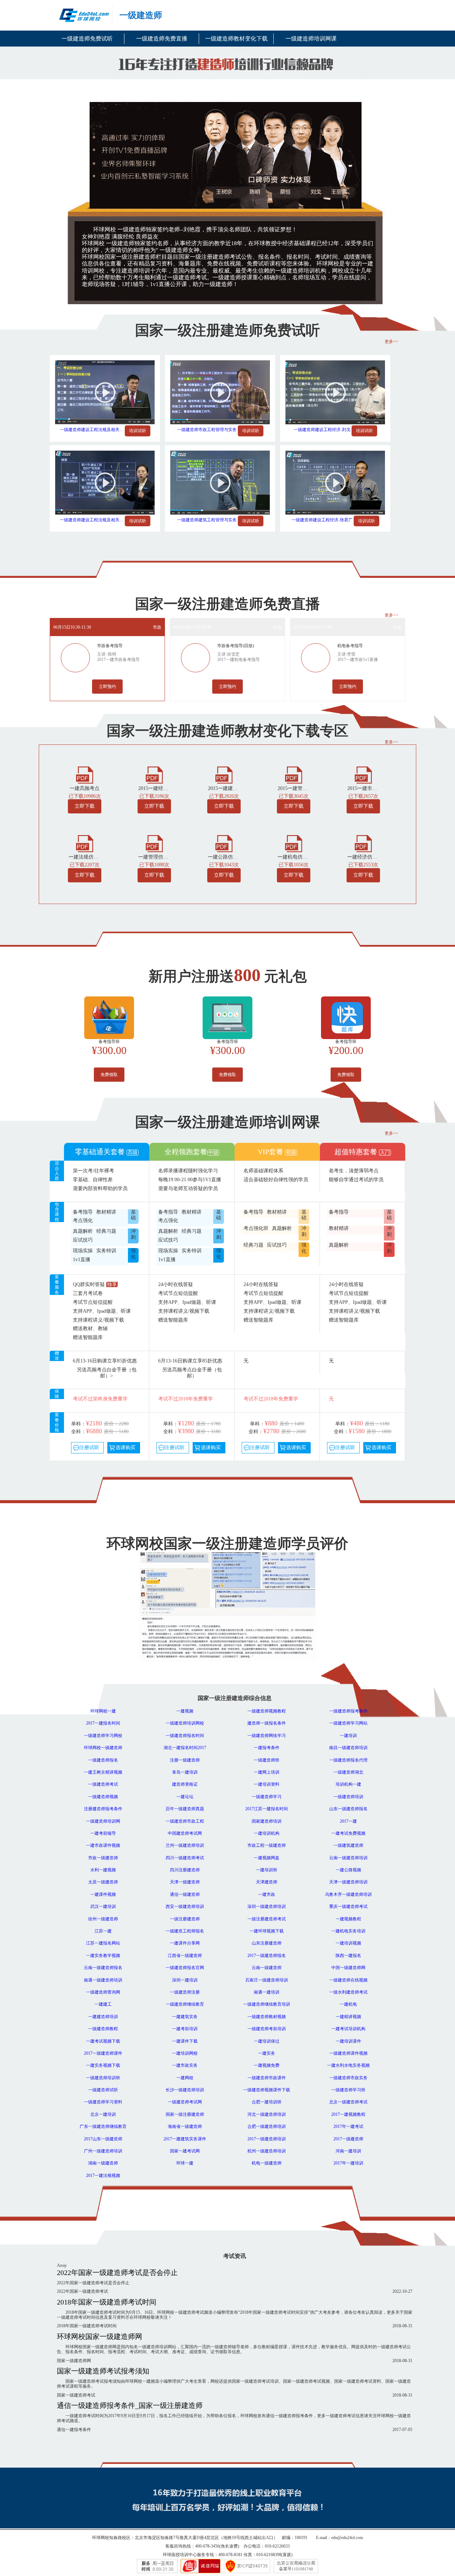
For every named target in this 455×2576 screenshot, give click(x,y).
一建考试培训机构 (348, 2029)
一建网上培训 (267, 1772)
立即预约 (107, 687)
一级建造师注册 (185, 1992)
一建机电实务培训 (348, 1931)
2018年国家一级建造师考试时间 (107, 2302)
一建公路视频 (348, 1870)
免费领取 (109, 1075)
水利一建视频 (103, 1870)
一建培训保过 (267, 2041)
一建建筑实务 (185, 2017)
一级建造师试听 (103, 2090)
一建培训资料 (267, 1784)
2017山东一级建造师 (103, 2139)
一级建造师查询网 (103, 1992)
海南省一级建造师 (185, 2126)
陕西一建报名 (348, 1956)
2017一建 (348, 1821)
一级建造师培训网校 (185, 1723)
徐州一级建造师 (103, 1919)
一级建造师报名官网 (185, 1968)
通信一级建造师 (185, 1894)
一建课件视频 (103, 1894)
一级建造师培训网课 (311, 39)
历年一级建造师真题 (185, 1809)
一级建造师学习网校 (103, 1736)
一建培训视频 (348, 1943)
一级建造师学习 (267, 1797)
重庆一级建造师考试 (348, 1907)
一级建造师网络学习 (267, 1736)
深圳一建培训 (185, 1980)
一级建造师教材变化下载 (236, 39)
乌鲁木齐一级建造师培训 (348, 1894)
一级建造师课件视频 (348, 2053)
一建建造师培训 (103, 2017)
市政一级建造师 (103, 1858)
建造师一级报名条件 (267, 1723)
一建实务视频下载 (103, 2065)
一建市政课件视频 (103, 1845)
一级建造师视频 (103, 1797)
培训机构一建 (348, 1784)
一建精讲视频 (348, 2017)
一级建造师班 (267, 1760)
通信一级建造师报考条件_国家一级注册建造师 (130, 2405)
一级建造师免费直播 (162, 39)
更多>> (391, 342)
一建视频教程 (348, 1919)
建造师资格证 (185, 1784)
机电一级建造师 (267, 2163)
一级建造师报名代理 (348, 1760)
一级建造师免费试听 (87, 39)
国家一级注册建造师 (185, 2114)
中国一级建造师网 (348, 1968)
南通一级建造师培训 (103, 1980)
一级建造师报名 (103, 1760)
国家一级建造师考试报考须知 (103, 2371)
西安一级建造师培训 (185, 1907)
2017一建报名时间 (103, 1723)
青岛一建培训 (185, 1772)
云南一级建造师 (267, 1968)
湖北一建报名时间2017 (185, 1748)
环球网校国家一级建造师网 (100, 2336)
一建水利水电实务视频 (348, 2065)
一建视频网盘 (267, 1858)
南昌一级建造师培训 (348, 1748)
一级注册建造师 (185, 1919)
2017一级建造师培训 (267, 2139)
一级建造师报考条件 (348, 1711)
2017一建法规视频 (103, 2176)
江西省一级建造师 (185, 1956)
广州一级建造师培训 (103, 2151)
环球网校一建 (103, 1711)
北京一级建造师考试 (348, 2102)
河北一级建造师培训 (267, 2114)
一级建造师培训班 (103, 2078)
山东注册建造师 (267, 1943)
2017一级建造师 (348, 2139)
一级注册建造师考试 (267, 1919)
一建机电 (348, 2004)
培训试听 (138, 431)
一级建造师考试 (103, 1784)
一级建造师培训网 (103, 1821)
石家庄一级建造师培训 (267, 1980)
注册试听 (89, 1448)
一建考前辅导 (103, 1833)
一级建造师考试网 (185, 2102)
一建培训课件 (348, 2041)
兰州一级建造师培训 (185, 1845)
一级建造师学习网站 (348, 1723)
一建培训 (348, 1736)
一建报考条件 (267, 1748)
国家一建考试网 (185, 2151)
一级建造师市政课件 (267, 2078)
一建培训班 (267, 1870)
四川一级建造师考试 (185, 1858)
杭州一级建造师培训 (267, 2151)
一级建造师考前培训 (267, 2029)
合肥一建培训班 (267, 2102)
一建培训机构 (267, 1833)
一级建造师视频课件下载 (267, 2090)
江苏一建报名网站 (103, 1943)
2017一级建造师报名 (267, 1956)
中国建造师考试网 (185, 1833)
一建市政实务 (185, 2065)
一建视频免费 (267, 2065)
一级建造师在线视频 (348, 1980)
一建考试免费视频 (348, 1833)
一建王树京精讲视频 (103, 1772)
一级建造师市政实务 (348, 2078)
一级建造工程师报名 (185, 1931)
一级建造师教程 (103, 2029)
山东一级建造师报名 (348, 1809)
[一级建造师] (81, 16)
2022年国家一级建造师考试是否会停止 (117, 2273)
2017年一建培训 (348, 2163)
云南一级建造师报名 (103, 1968)
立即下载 (85, 806)
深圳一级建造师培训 (267, 1907)
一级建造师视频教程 (267, 1711)
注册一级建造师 (185, 1760)
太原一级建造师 (103, 1882)
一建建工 (103, 2004)
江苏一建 (103, 1931)
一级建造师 (141, 15)
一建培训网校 (185, 2053)
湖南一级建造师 (103, 2163)
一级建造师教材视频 (267, 2017)
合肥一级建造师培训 (267, 2126)
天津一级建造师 (185, 1882)
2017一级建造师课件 (103, 2053)
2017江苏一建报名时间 (267, 1809)
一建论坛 (185, 1797)
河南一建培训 (348, 2151)
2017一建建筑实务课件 (185, 2139)
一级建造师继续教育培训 (267, 2004)
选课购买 (125, 1448)
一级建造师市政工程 (185, 1821)
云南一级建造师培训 (348, 1858)
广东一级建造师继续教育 (103, 2126)
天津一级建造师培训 (348, 1882)
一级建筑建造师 (348, 1845)
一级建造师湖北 (348, 1772)
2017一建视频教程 (348, 2114)
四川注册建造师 (185, 1870)
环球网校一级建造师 (103, 1748)
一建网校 (185, 2078)
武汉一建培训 (103, 1907)
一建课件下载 (185, 2041)
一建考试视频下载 (103, 2041)
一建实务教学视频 (103, 1956)
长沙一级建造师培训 (185, 2090)
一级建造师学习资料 (103, 2102)
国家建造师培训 (267, 1821)
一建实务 (267, 2053)
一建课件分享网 (185, 1943)
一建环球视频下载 (267, 1931)
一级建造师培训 (348, 1797)
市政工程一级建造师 (267, 1845)
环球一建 (185, 2163)
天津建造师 (267, 1882)
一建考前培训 (185, 2029)
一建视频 (185, 1711)
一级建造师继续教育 (185, 2004)
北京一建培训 (103, 2114)
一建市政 (267, 1894)
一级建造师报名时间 (185, 1736)
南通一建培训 (267, 1992)
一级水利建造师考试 (348, 1992)
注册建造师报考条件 (103, 1809)
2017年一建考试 (348, 2126)
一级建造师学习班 (348, 2090)
